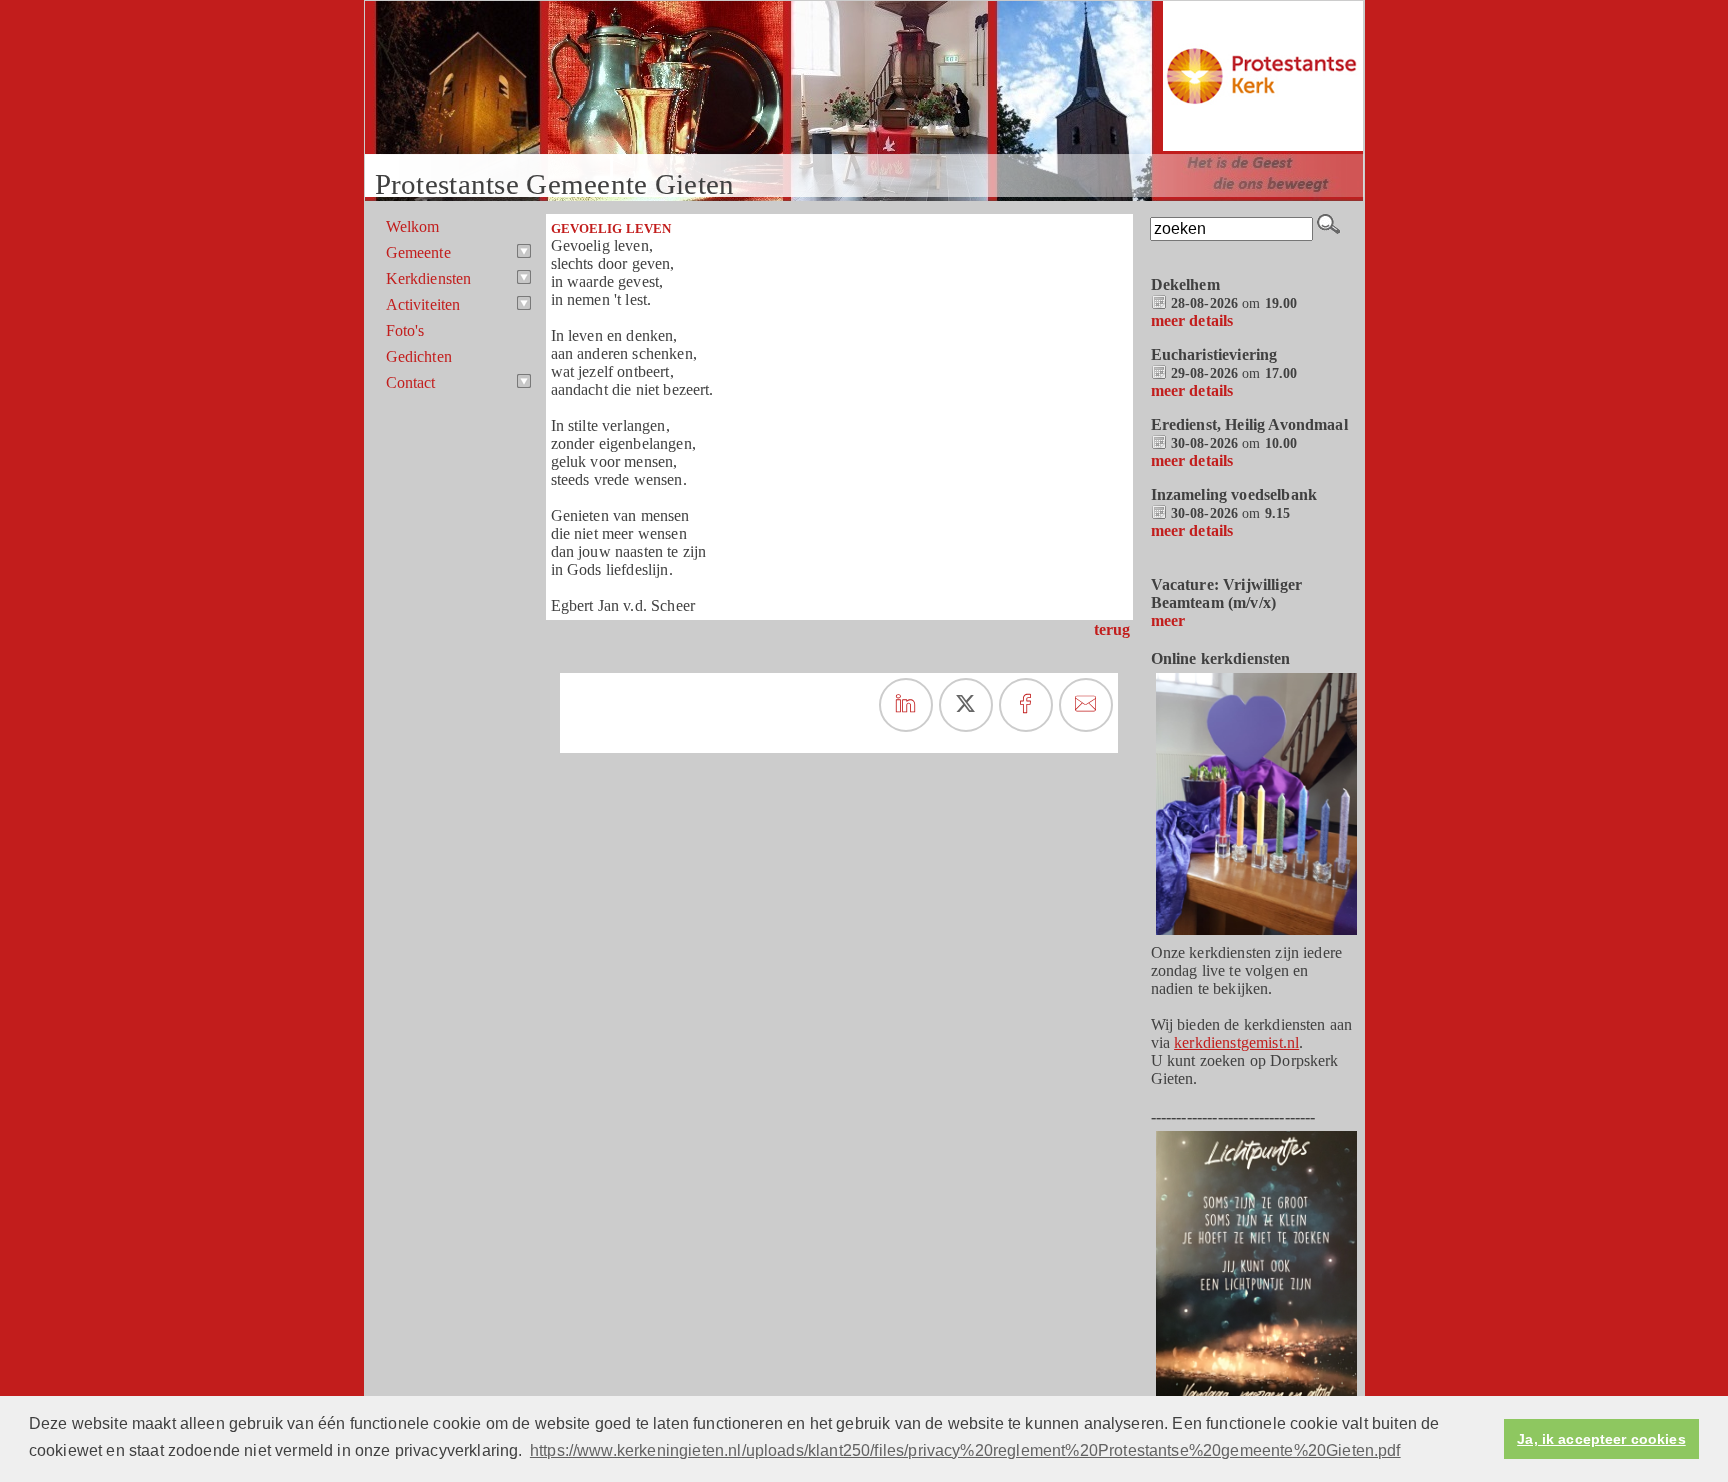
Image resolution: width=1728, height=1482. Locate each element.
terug (1112, 629)
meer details (1192, 320)
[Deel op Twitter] (966, 705)
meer (1168, 620)
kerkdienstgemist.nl (1236, 1042)
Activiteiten (423, 304)
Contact (411, 382)
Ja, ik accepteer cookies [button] (1601, 1439)
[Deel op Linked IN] (906, 705)
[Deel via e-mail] (1086, 705)
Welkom (413, 226)
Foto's (405, 330)
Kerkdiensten (429, 278)
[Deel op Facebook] (1026, 705)
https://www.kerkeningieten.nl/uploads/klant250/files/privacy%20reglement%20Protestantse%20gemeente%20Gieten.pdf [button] (965, 1450)
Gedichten (419, 356)
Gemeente (418, 252)
